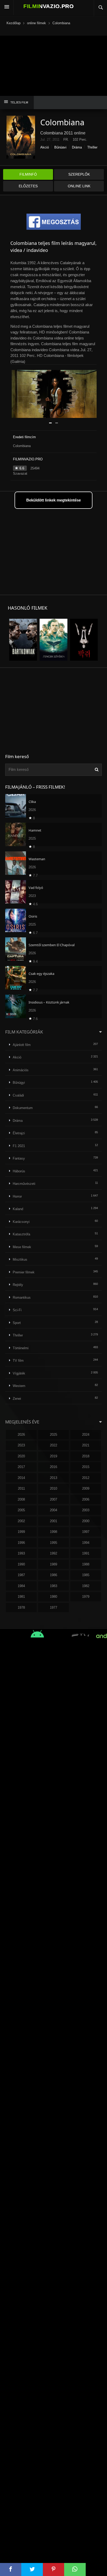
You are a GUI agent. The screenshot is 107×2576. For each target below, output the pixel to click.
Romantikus (22, 1298)
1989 (53, 1564)
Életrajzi (19, 1133)
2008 (21, 1499)
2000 (86, 1521)
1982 (86, 1586)
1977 (53, 1608)
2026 (21, 1435)
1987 (21, 1575)
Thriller (92, 147)
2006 (86, 1499)
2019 (53, 1456)
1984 (21, 1586)
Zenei (17, 1399)
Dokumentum (23, 1108)
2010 (53, 1488)
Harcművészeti (24, 1184)
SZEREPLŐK (79, 174)
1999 (21, 1532)
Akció (45, 147)
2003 (86, 1510)
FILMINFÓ (28, 174)
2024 (86, 1435)
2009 (86, 1488)
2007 (53, 1499)
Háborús (19, 1171)
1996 (21, 1543)
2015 (86, 1467)
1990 (21, 1564)
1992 (53, 1553)
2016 (53, 1467)
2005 (21, 1510)
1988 (86, 1564)
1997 (86, 1532)
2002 (21, 1521)
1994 (86, 1543)
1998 (53, 1532)
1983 (53, 1586)
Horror (17, 1196)
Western (19, 1386)
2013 (53, 1478)
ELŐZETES (28, 186)
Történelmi (21, 1348)
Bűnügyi (60, 147)
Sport (17, 1323)
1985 (86, 1575)
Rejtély (18, 1285)
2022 (53, 1445)
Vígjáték (19, 1373)
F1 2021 (19, 1146)
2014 (21, 1478)
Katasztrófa (21, 1234)
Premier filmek (24, 1272)
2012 (86, 1478)
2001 (53, 1521)
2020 (21, 1456)
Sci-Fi (17, 1310)
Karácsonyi (21, 1222)
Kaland (18, 1209)
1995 (53, 1543)
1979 (86, 1597)
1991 (86, 1553)
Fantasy (19, 1158)
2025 (53, 1435)
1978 (21, 1608)
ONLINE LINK (79, 186)
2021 (86, 1445)
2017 (21, 1467)
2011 (21, 1488)
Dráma (77, 147)
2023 (21, 1445)
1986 (53, 1575)
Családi (18, 1095)
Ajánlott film (22, 1045)
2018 (86, 1456)
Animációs (21, 1070)
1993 (21, 1553)
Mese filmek (22, 1247)
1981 (21, 1597)
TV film (18, 1361)
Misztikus (20, 1259)
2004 (53, 1510)
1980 (53, 1597)
